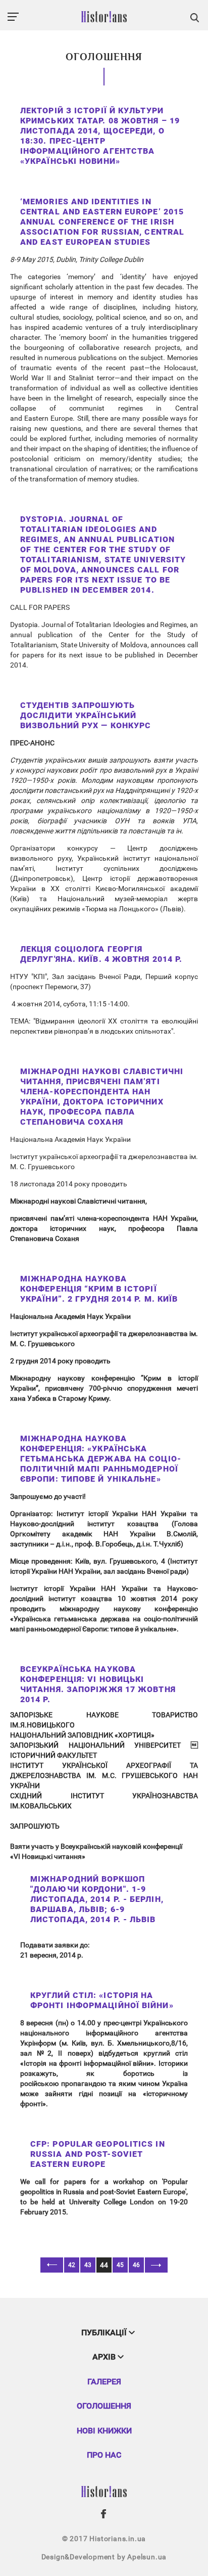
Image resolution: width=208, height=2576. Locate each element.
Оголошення (104, 2406)
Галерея (104, 2382)
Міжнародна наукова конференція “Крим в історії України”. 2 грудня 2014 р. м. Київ (99, 1289)
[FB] (104, 2514)
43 (88, 2265)
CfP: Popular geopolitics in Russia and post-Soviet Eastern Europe (98, 2154)
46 (136, 2265)
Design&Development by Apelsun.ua (104, 2557)
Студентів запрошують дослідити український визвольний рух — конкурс (86, 715)
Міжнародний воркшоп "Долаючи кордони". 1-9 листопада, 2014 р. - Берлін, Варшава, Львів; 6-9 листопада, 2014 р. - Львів (97, 1899)
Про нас (104, 2455)
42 (72, 2265)
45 (120, 2265)
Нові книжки (104, 2431)
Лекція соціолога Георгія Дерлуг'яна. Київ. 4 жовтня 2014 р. (101, 954)
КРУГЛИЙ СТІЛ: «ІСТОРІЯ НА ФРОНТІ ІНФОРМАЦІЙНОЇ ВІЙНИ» (102, 2000)
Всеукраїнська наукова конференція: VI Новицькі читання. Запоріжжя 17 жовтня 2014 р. (98, 1684)
